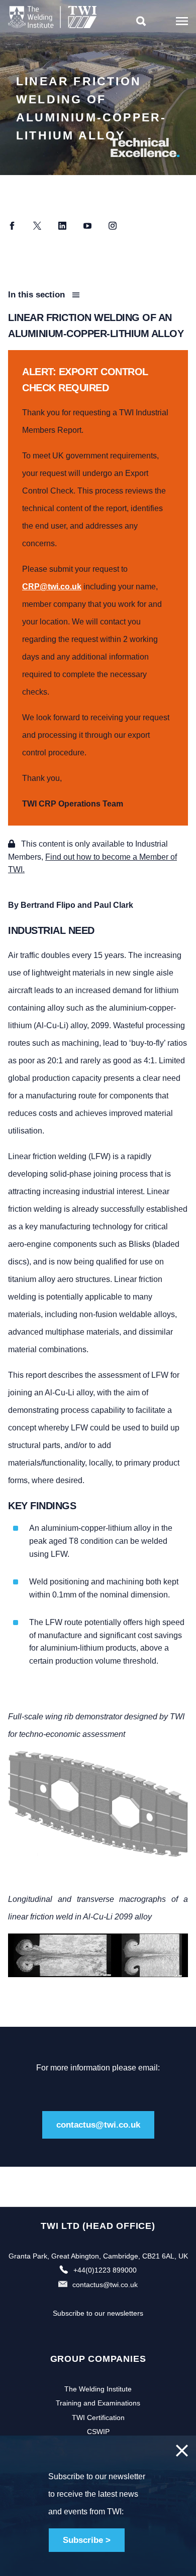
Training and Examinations (98, 2403)
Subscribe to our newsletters (98, 2313)
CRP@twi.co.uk (52, 587)
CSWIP (98, 2432)
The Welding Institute (98, 2389)
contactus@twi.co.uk (98, 2125)
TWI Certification (98, 2418)
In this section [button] (38, 295)
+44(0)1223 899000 (105, 2270)
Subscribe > (87, 2540)
